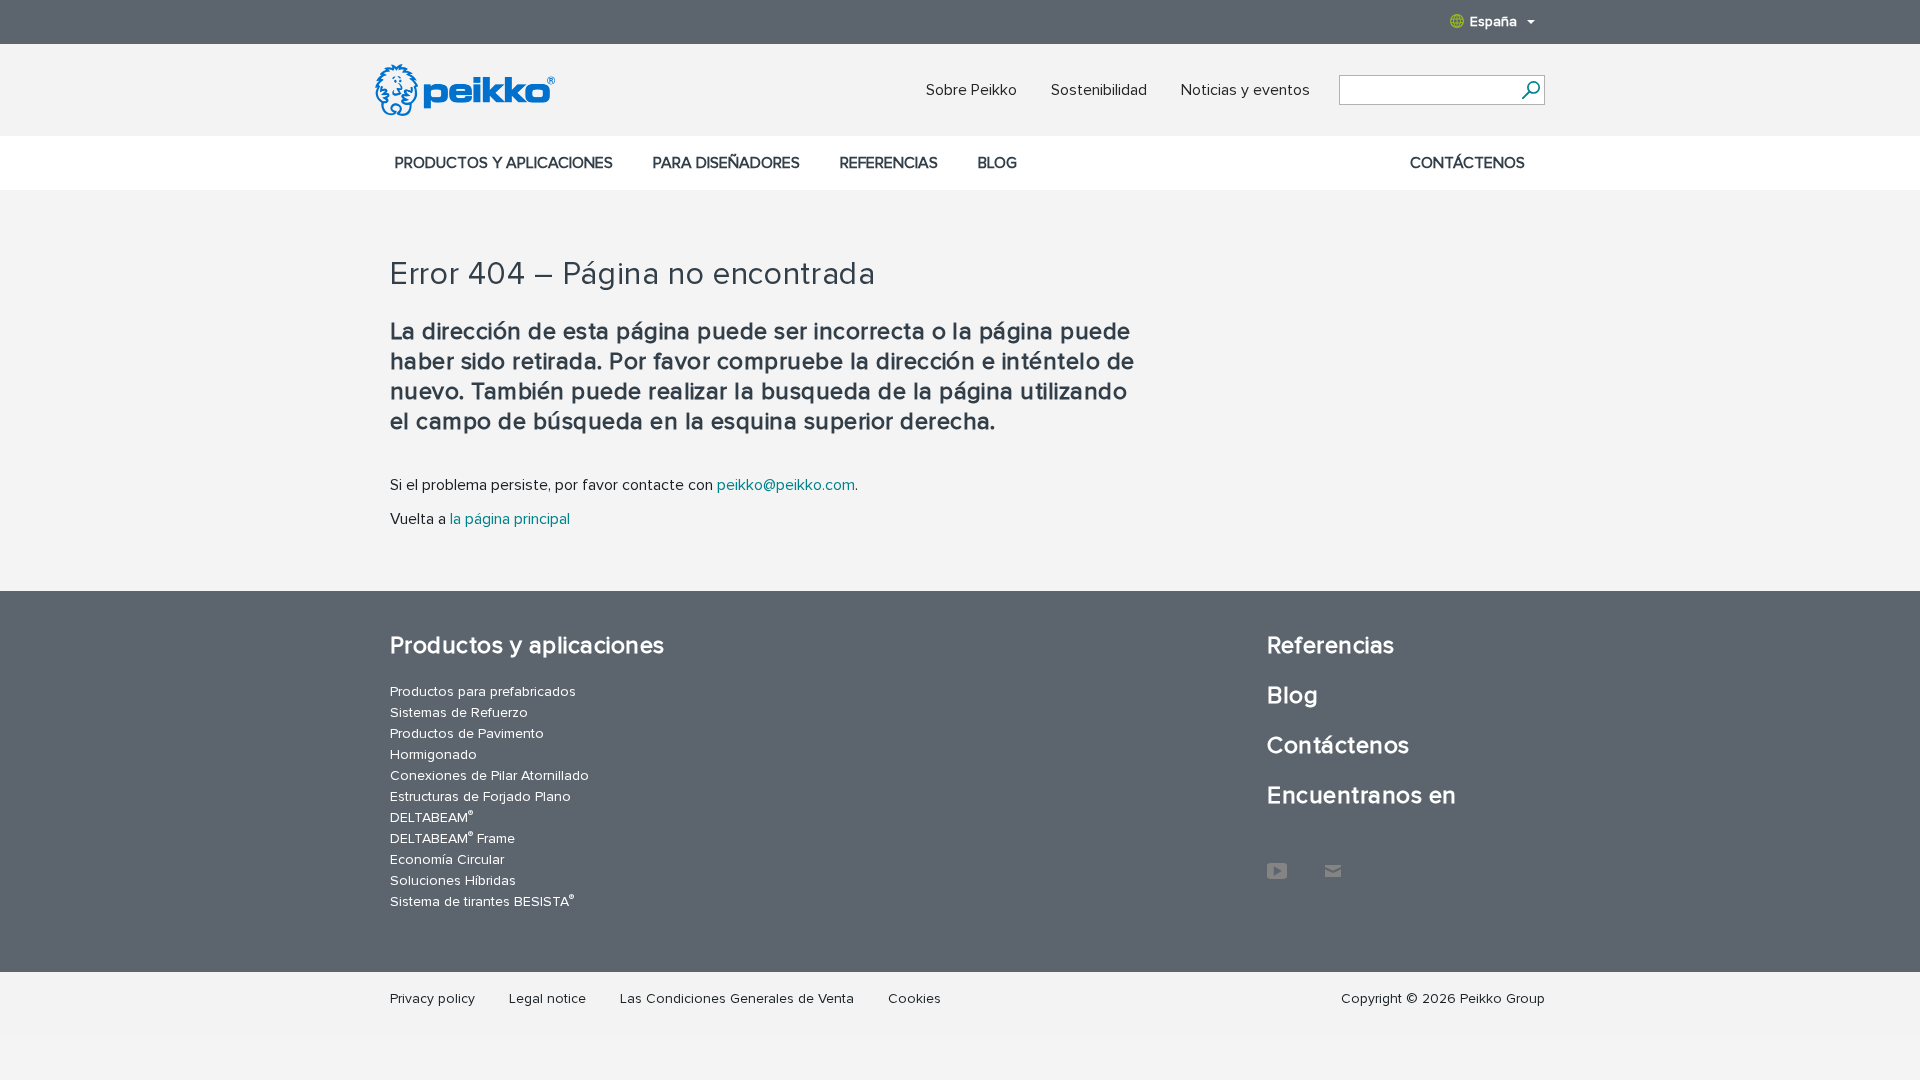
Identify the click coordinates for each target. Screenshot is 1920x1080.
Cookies (914, 998)
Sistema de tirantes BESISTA (482, 900)
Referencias (889, 163)
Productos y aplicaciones (504, 163)
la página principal (510, 519)
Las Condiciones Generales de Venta (737, 998)
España (1493, 21)
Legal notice (547, 998)
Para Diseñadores (726, 163)
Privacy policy (432, 998)
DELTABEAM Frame (452, 837)
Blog (997, 163)
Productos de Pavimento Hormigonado (467, 744)
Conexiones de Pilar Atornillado (489, 775)
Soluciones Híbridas (453, 880)
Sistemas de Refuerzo (459, 712)
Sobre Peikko (971, 90)
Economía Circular (447, 859)
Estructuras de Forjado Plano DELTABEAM (480, 807)
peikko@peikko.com (786, 485)
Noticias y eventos (1245, 90)
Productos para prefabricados (483, 691)
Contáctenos (1467, 163)
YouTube (1277, 861)
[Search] (1530, 90)
